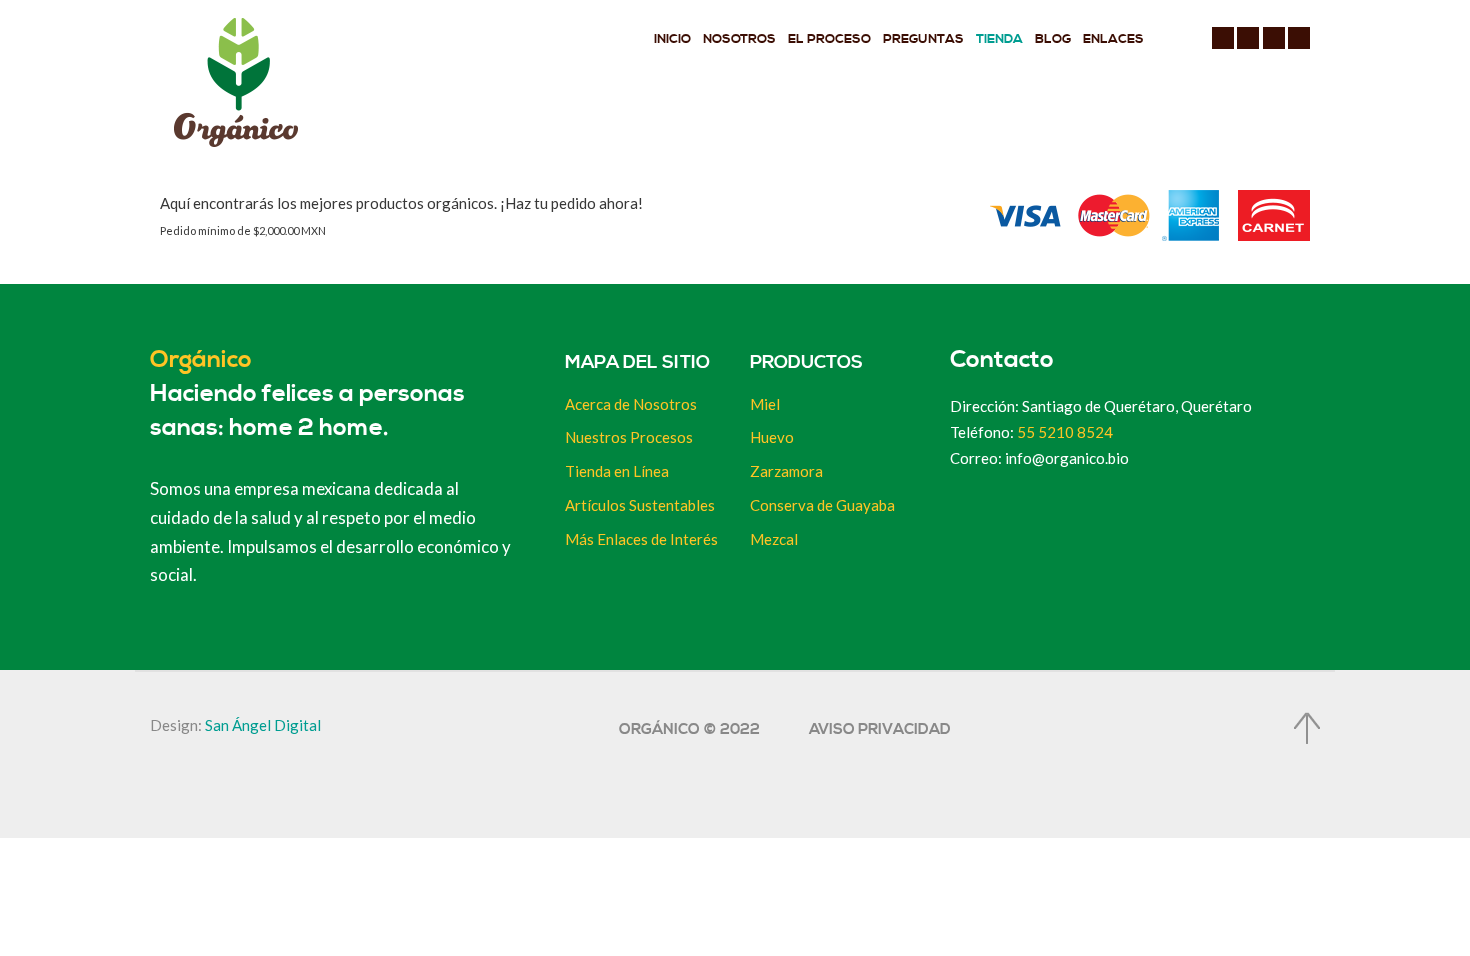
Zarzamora (786, 471)
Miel (765, 404)
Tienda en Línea (617, 471)
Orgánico (201, 360)
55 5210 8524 (1065, 432)
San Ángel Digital (263, 725)
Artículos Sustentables (640, 505)
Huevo (772, 437)
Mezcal (774, 539)
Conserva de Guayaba (822, 505)
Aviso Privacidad (880, 729)
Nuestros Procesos (629, 437)
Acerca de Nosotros (631, 404)
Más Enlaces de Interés (641, 539)
